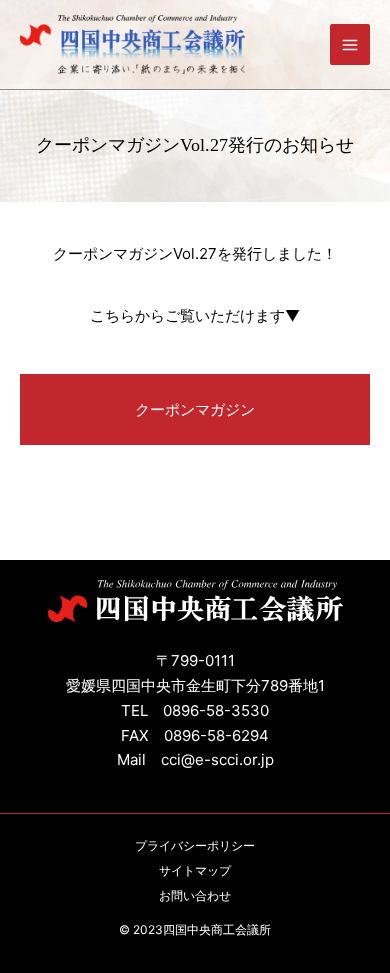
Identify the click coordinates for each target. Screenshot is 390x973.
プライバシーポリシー (195, 845)
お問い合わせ (195, 895)
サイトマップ (195, 870)
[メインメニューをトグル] (350, 44)
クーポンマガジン (195, 409)
